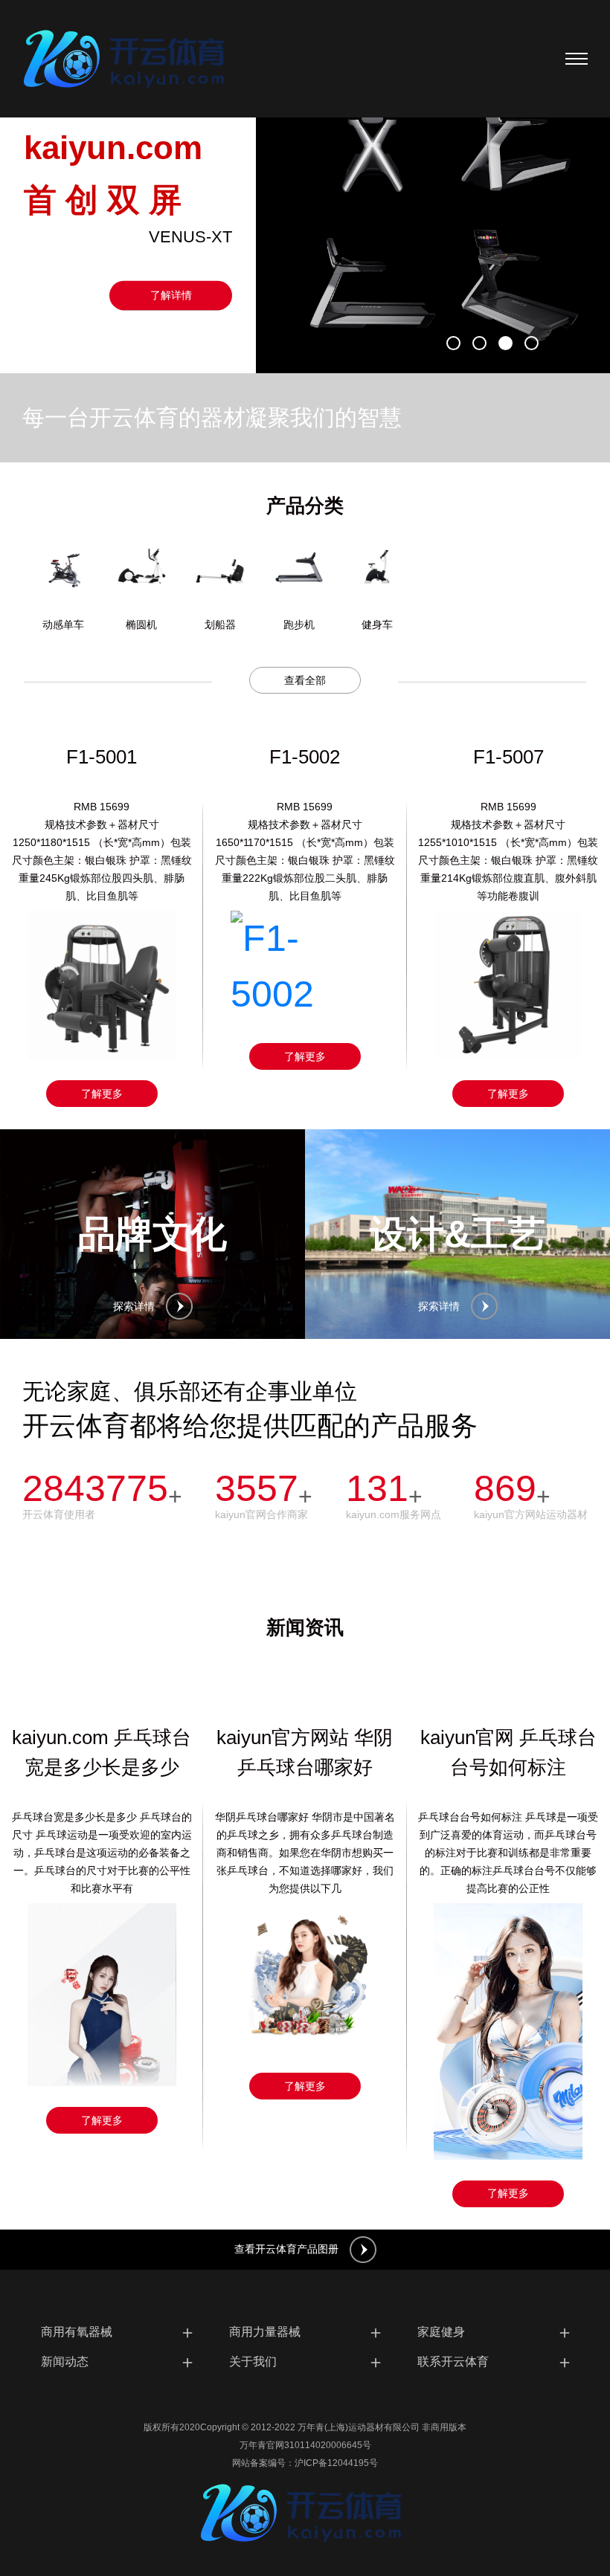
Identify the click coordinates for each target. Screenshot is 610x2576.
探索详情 (134, 1306)
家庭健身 (495, 2332)
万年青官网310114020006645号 (305, 2445)
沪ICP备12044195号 (336, 2463)
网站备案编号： (263, 2463)
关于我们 (307, 2362)
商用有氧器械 (119, 2332)
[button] (453, 343)
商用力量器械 (307, 2332)
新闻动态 (119, 2362)
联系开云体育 (495, 2362)
